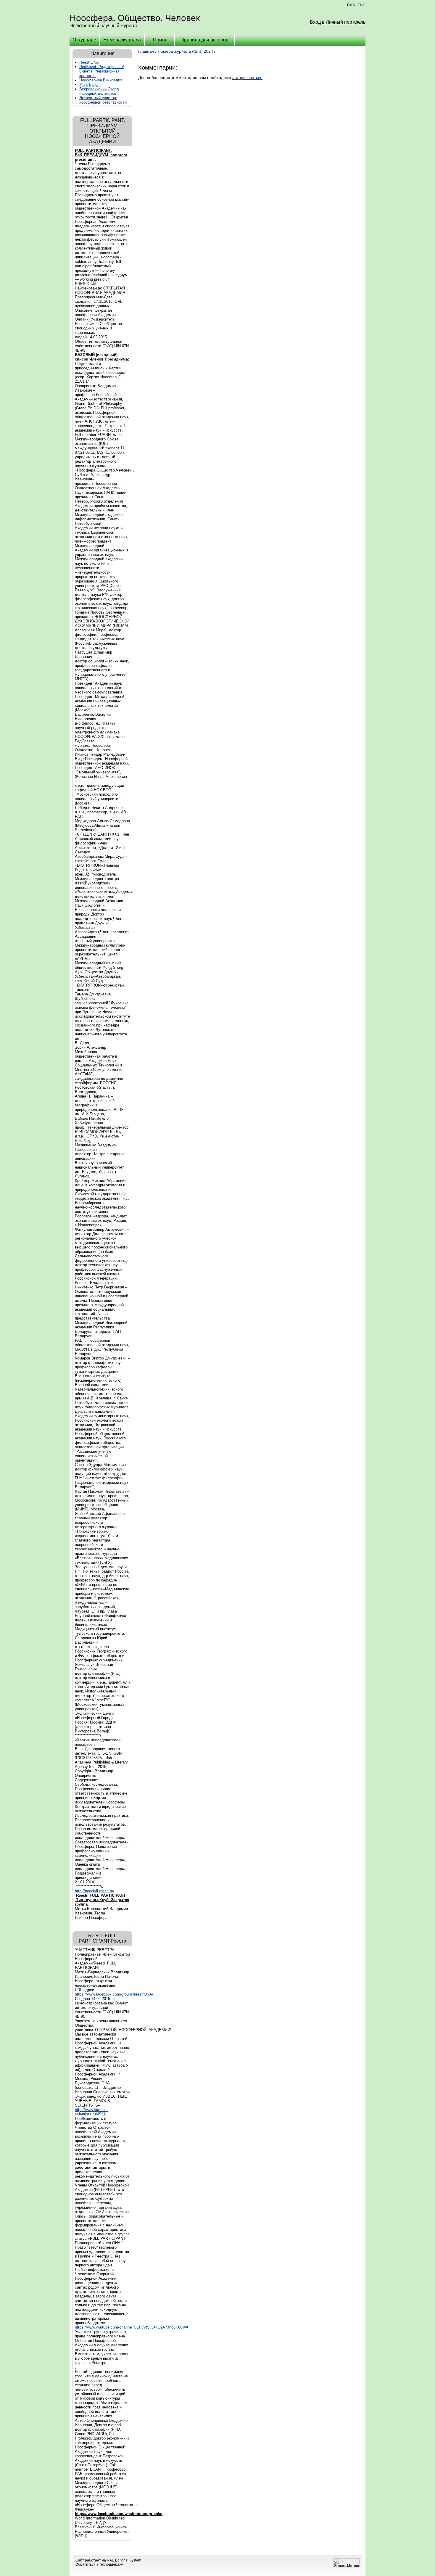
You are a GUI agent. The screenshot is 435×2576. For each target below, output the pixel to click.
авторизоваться (247, 78)
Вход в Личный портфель (338, 22)
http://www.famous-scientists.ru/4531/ (91, 2112)
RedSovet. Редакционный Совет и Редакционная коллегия (102, 71)
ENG (362, 5)
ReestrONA (89, 62)
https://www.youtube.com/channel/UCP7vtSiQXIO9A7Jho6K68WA (132, 2327)
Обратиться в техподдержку (99, 2564)
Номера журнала (122, 40)
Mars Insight (90, 85)
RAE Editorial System (124, 2560)
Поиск (160, 40)
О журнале (84, 40)
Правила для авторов (204, 40)
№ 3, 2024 (203, 51)
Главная (146, 51)
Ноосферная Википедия (101, 80)
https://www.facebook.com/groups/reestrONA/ (114, 1994)
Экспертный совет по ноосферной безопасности (103, 100)
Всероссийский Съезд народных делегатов (99, 91)
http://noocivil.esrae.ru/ (95, 1891)
